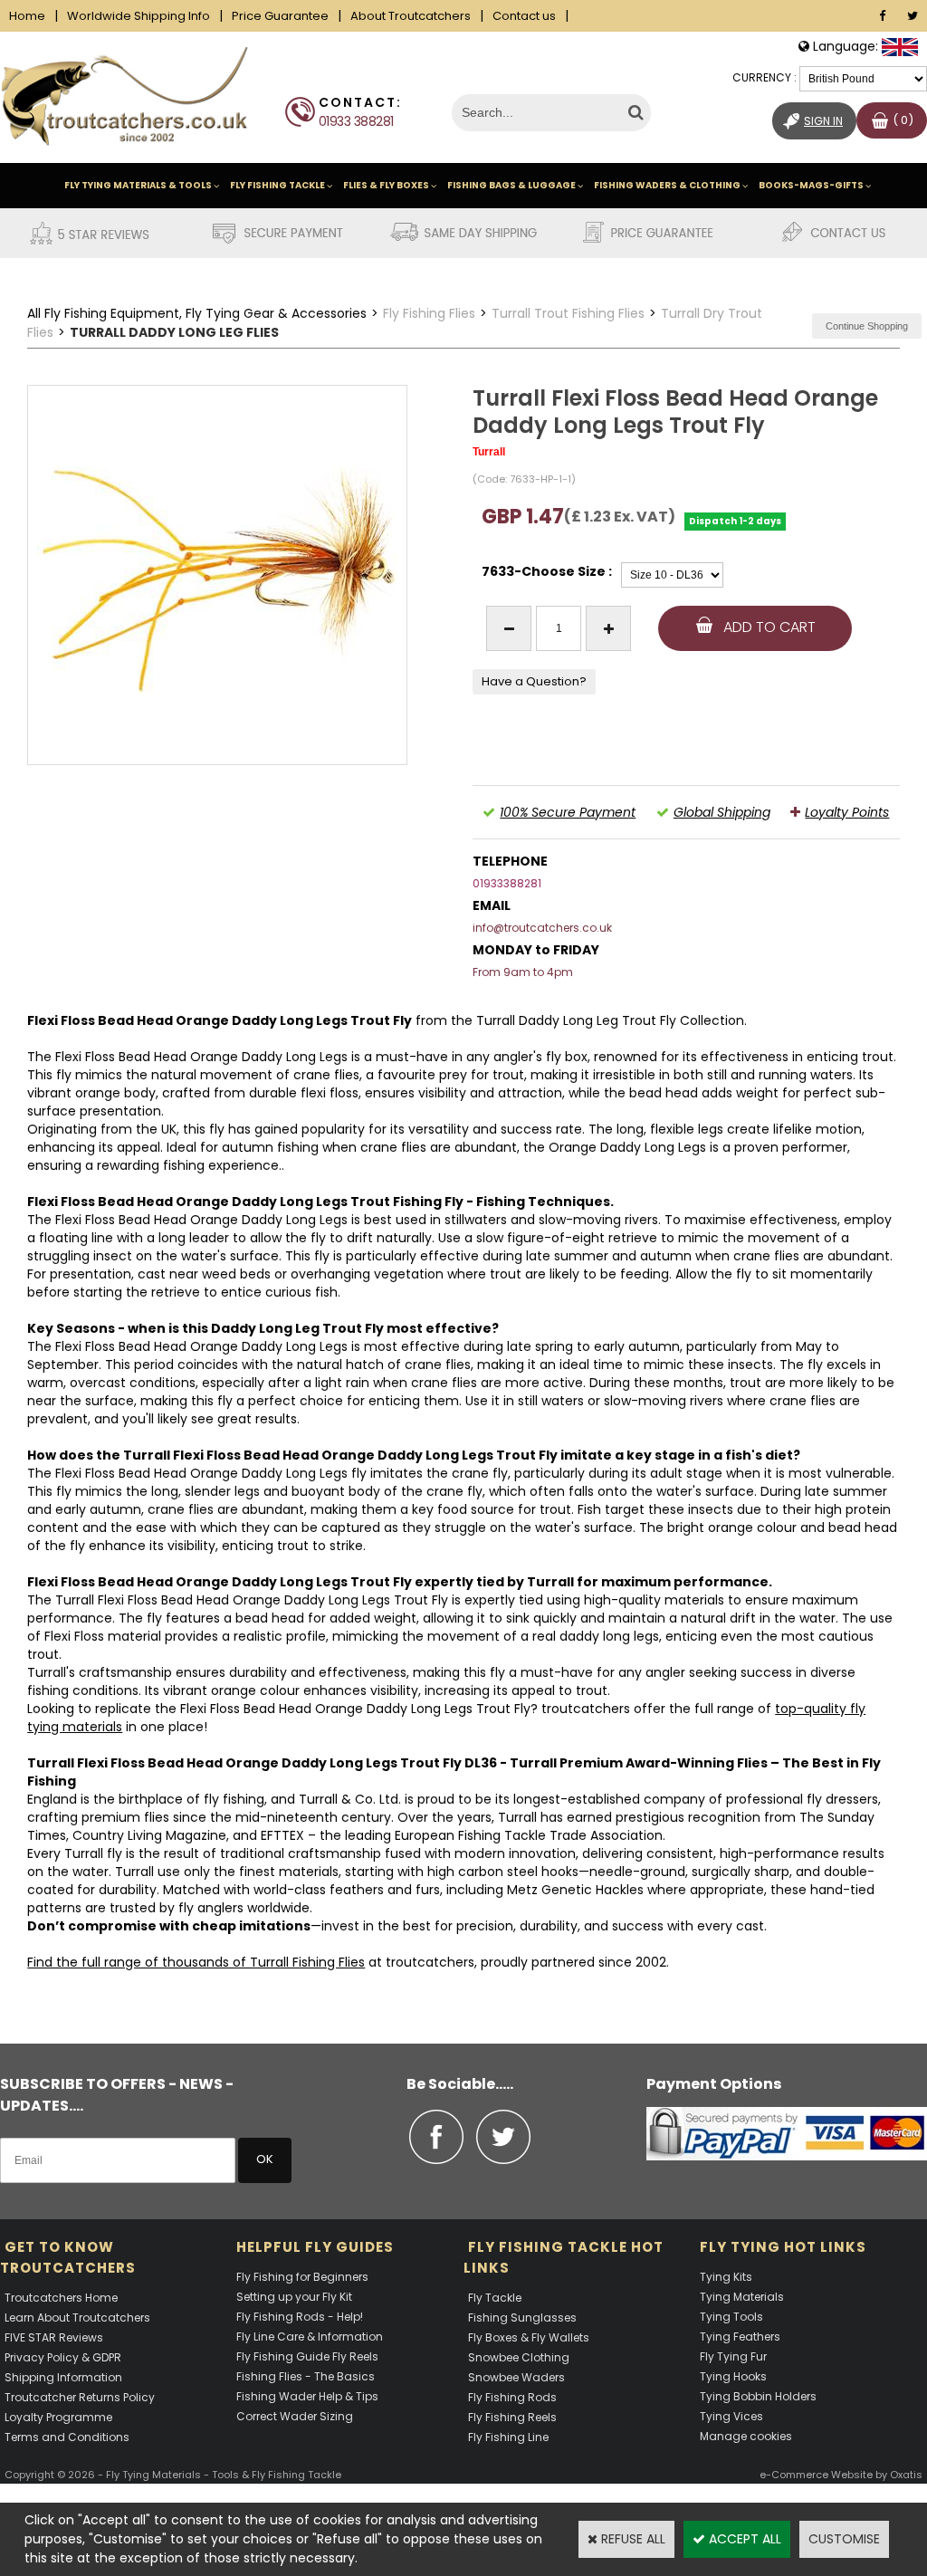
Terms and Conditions (67, 2437)
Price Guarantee (280, 16)
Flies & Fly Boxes (386, 185)
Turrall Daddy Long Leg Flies (174, 332)
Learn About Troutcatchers (77, 2317)
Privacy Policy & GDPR (63, 2357)
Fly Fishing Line (508, 2437)
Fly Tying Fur (733, 2356)
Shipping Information (63, 2377)
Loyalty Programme (58, 2417)
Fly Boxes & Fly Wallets (529, 2337)
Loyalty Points (847, 812)
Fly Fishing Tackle (277, 185)
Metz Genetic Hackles (575, 1890)
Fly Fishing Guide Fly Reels (307, 2356)
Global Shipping (722, 812)
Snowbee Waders (516, 2377)
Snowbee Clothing (519, 2357)
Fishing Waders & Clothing (667, 185)
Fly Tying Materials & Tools (138, 185)
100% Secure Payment (568, 812)
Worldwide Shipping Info (139, 16)
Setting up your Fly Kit (294, 2297)
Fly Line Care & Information (310, 2337)
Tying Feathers (740, 2337)
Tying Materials (742, 2297)
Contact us (524, 16)
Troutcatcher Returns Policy (80, 2397)
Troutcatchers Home (61, 2298)
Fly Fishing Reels (512, 2417)
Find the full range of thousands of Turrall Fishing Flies (196, 1962)
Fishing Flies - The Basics (306, 2376)
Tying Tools (731, 2317)
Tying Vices (731, 2416)
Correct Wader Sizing (295, 2416)
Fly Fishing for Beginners (302, 2277)
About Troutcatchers (411, 16)
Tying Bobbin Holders (758, 2396)
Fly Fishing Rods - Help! (300, 2317)
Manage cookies (746, 2436)
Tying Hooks (733, 2376)
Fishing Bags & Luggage (511, 185)
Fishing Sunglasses (522, 2317)
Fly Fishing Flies (429, 313)
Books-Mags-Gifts (811, 185)
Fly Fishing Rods (512, 2397)
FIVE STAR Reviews (54, 2337)
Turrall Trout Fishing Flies (568, 313)
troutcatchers (586, 1709)
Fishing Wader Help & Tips (307, 2396)
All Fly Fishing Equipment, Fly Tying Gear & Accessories (197, 313)
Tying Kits (726, 2277)
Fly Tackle (495, 2298)
